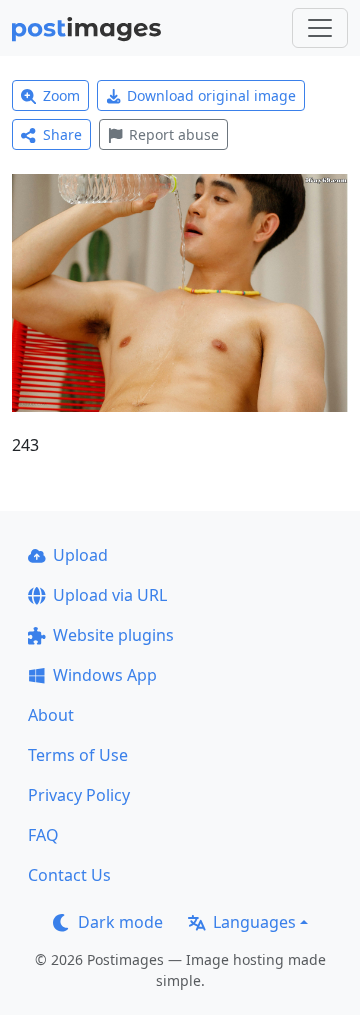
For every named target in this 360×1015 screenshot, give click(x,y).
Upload (80, 555)
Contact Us (69, 875)
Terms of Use (78, 755)
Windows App (105, 675)
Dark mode (120, 922)
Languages (254, 922)
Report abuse (174, 134)
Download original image (211, 95)
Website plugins (113, 635)
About (51, 715)
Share (62, 134)
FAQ (43, 835)
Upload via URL (110, 595)
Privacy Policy (79, 795)
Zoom (61, 95)
